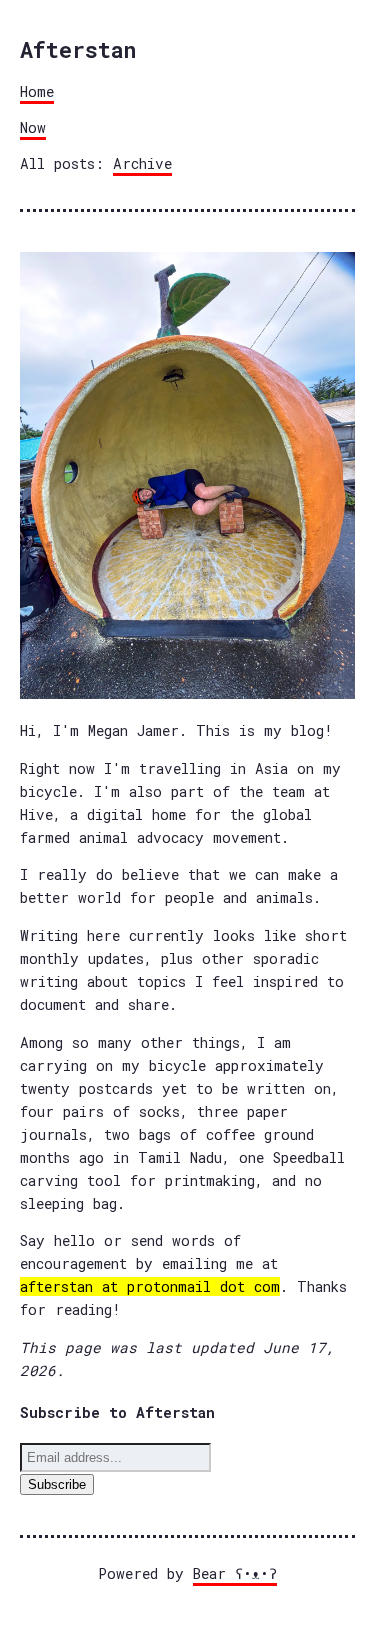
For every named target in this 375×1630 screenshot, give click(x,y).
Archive (142, 163)
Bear (235, 1573)
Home (37, 91)
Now (33, 127)
